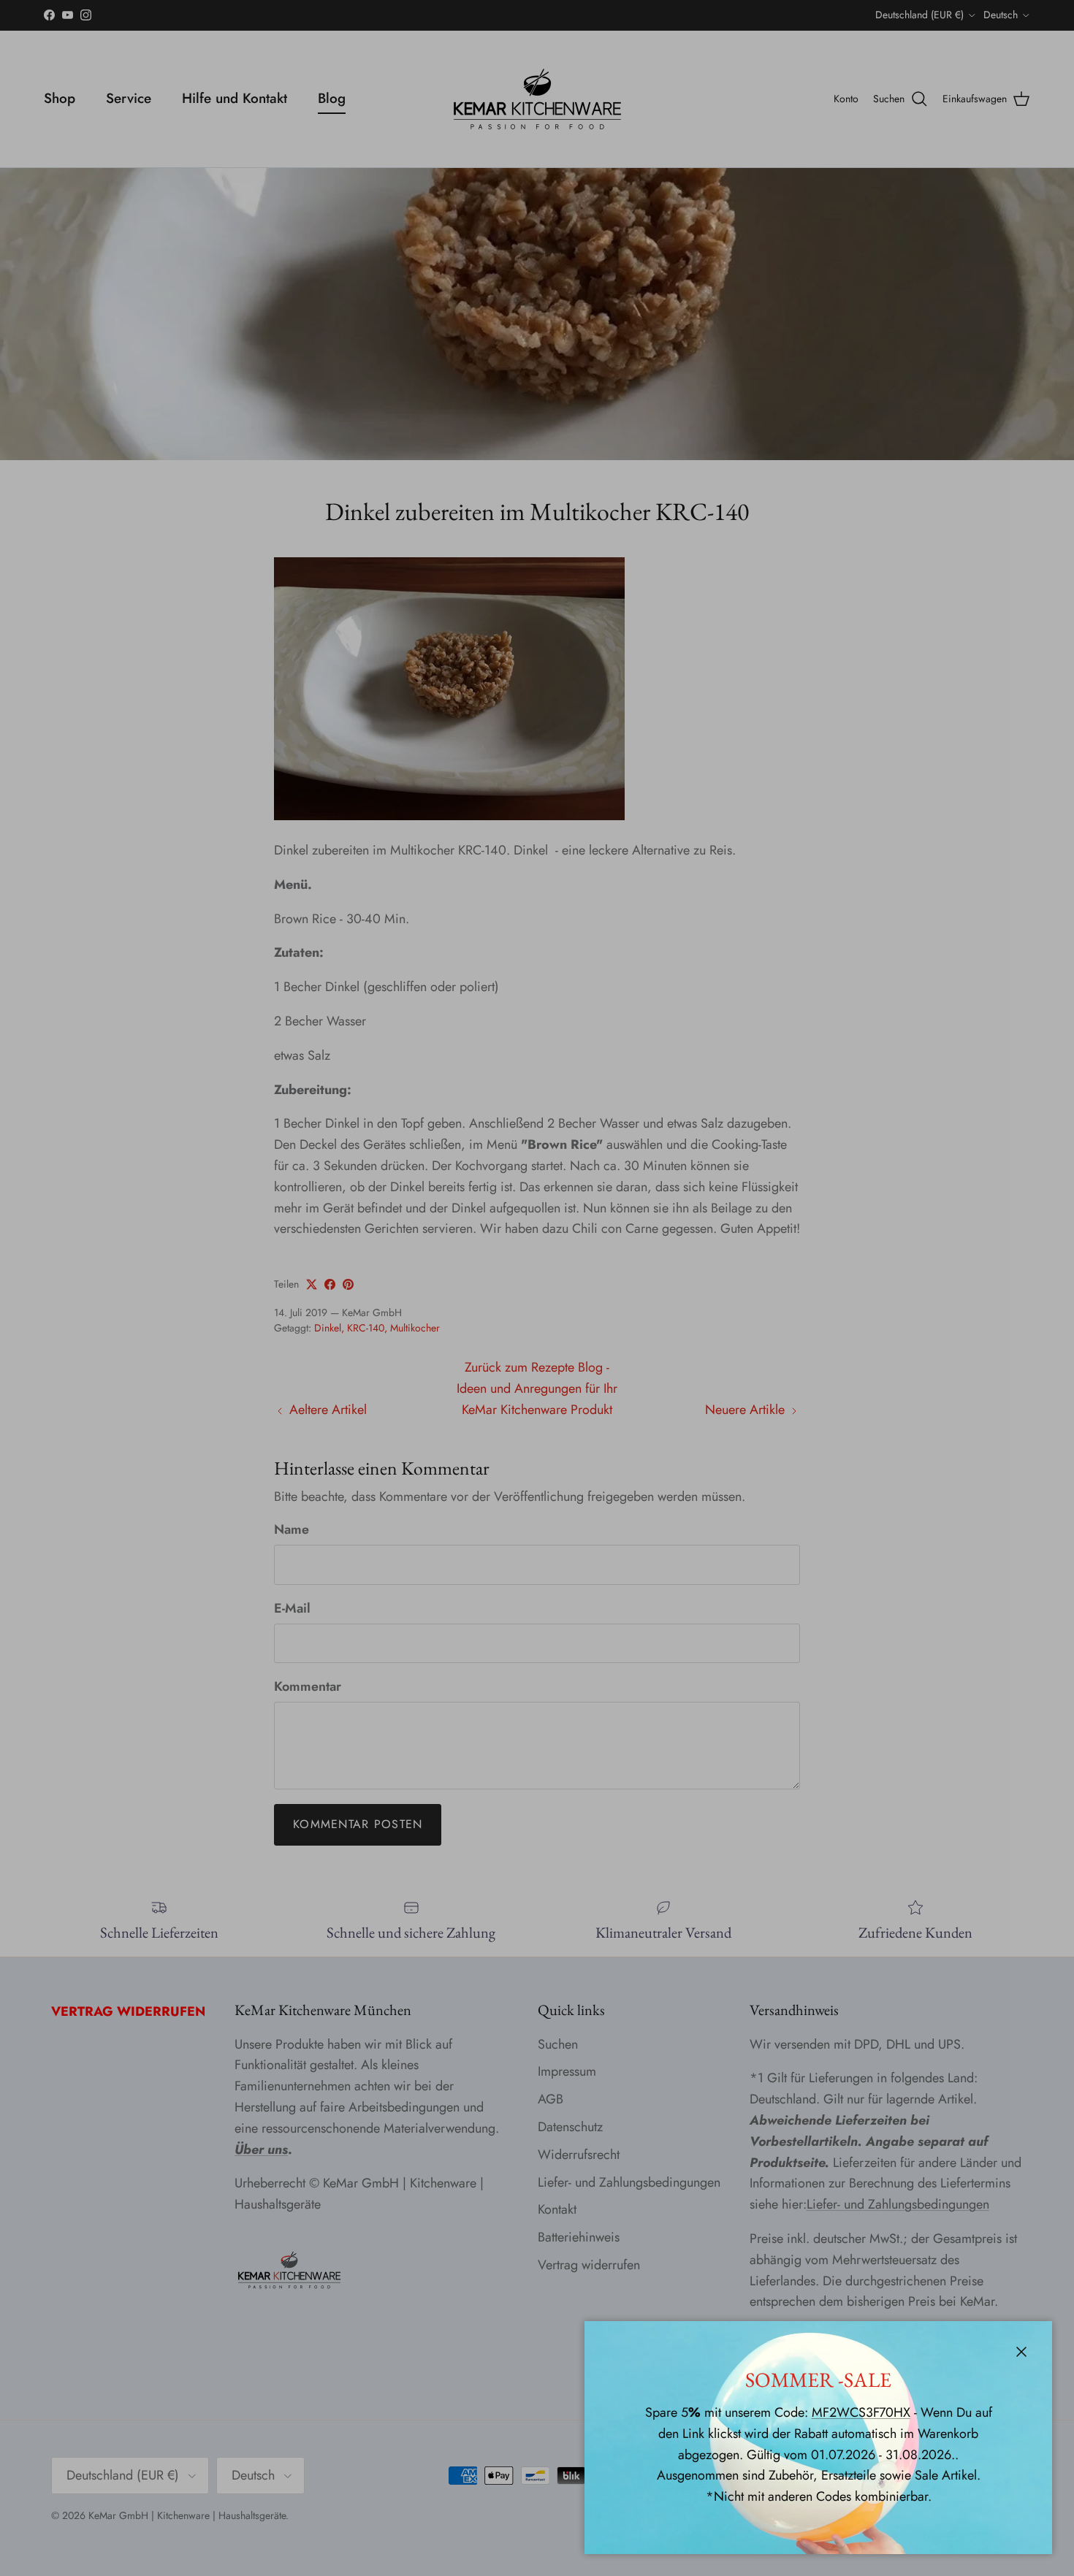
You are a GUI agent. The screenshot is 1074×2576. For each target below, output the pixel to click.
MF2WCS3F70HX (861, 2412)
